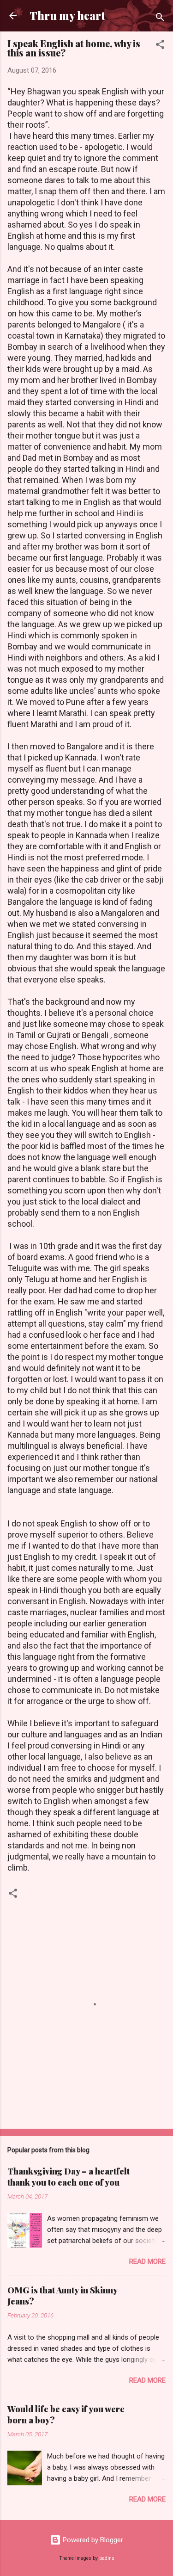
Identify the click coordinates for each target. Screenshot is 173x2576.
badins (107, 2558)
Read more (147, 2261)
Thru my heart (67, 15)
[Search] (160, 19)
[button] (160, 46)
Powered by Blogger (92, 2540)
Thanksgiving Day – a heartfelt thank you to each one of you (69, 2177)
